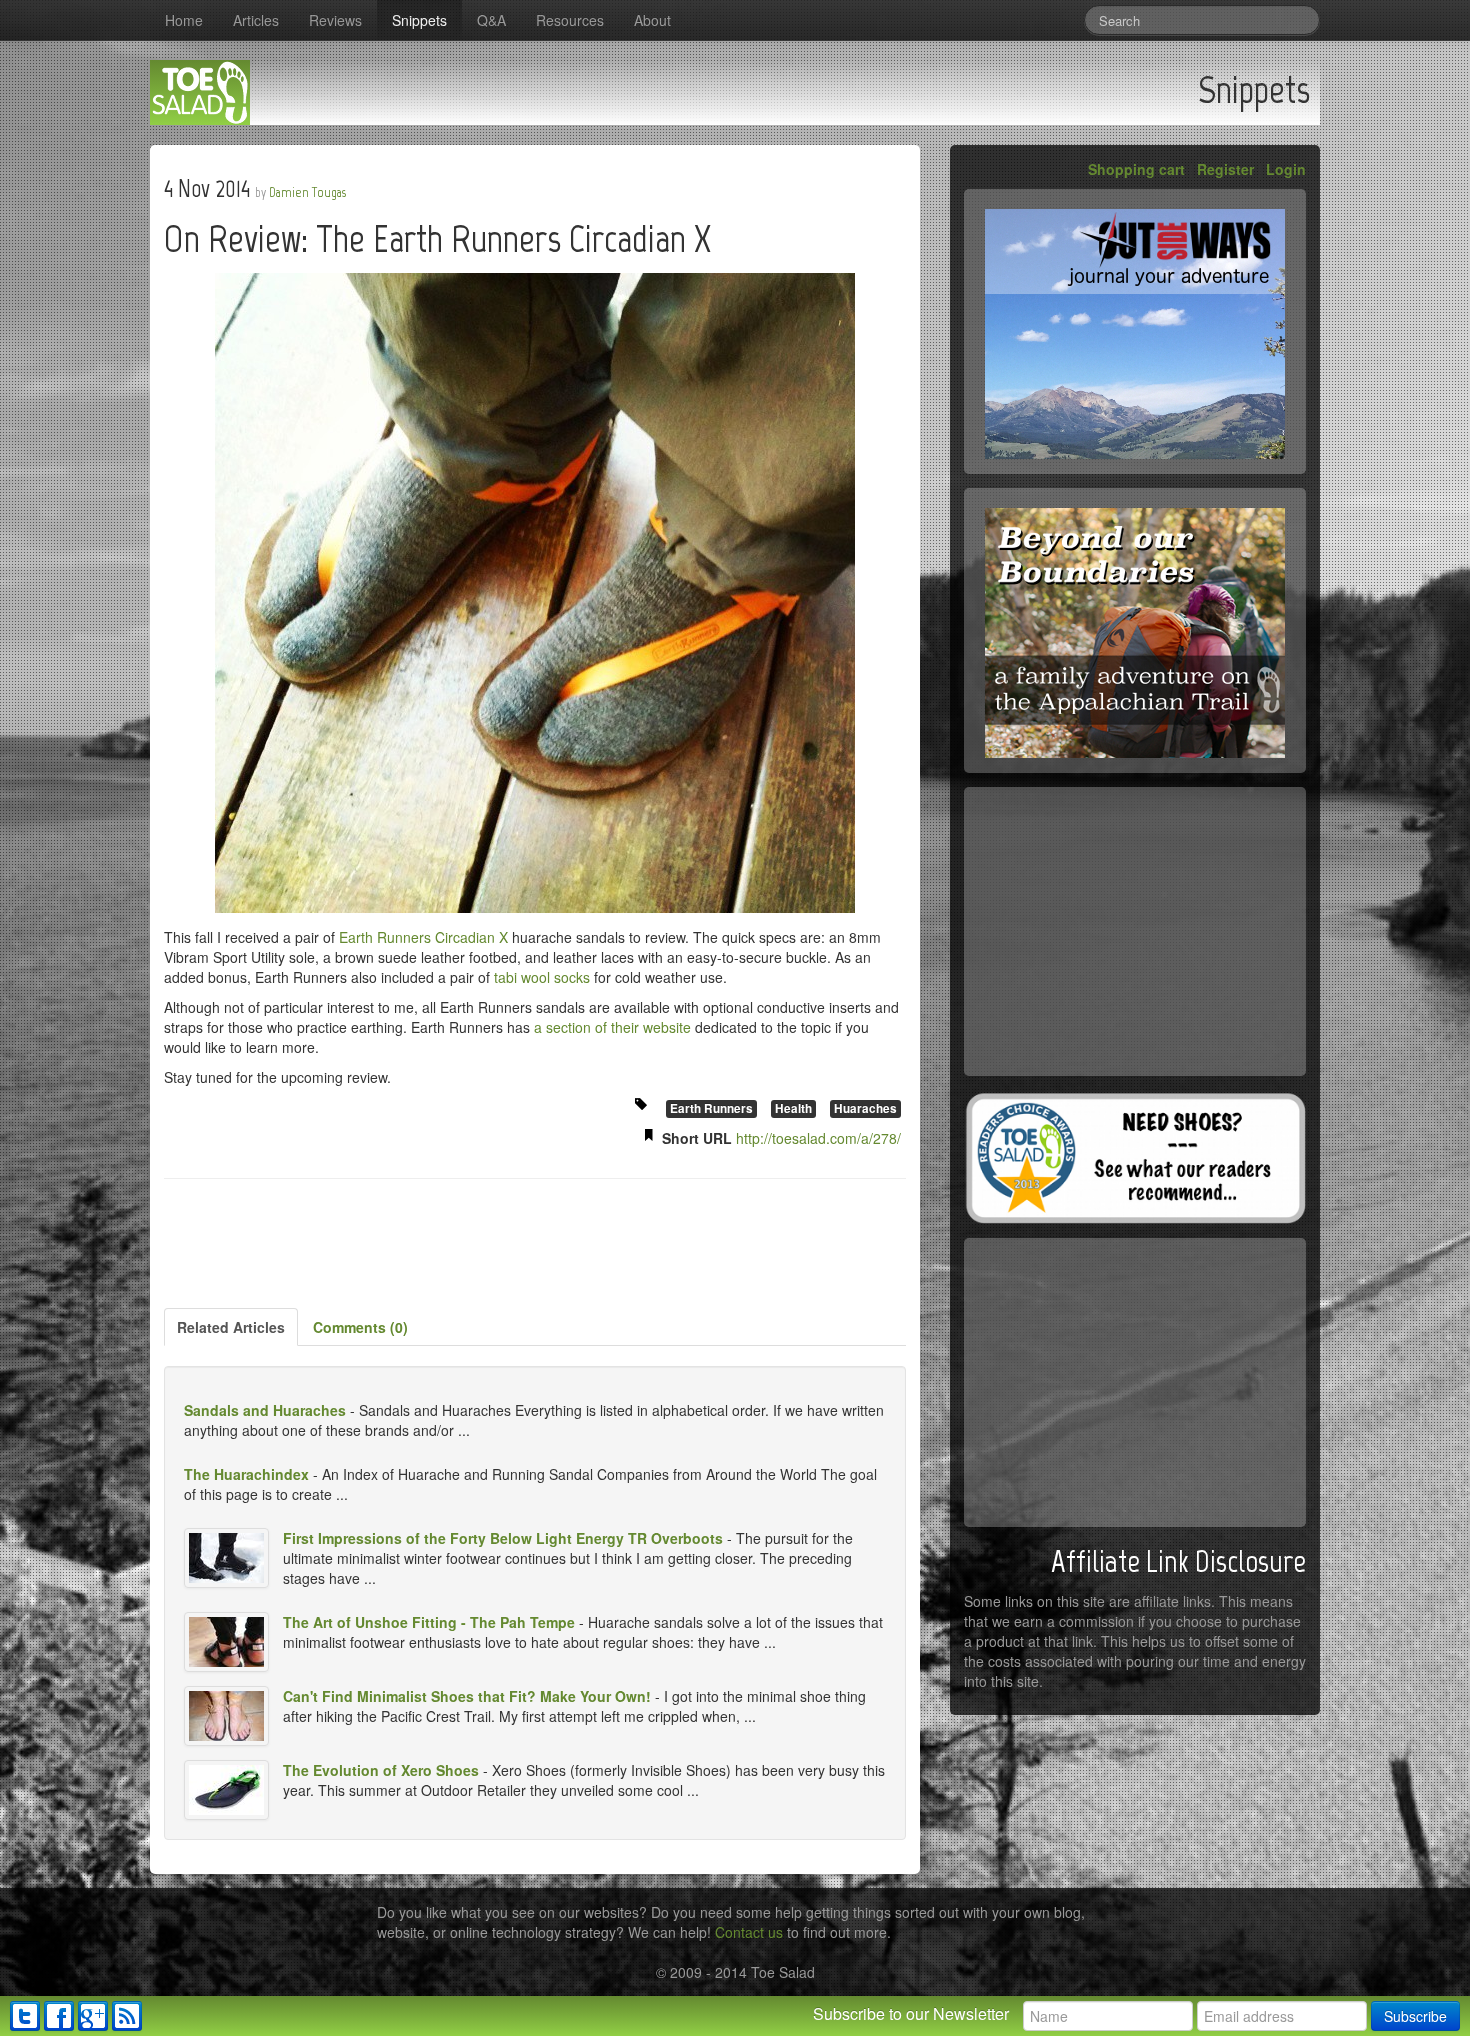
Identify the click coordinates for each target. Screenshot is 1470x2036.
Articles (256, 20)
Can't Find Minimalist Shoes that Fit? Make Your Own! (467, 1696)
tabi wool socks (542, 977)
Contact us (749, 1932)
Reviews (335, 20)
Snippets (419, 20)
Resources (570, 20)
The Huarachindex (246, 1474)
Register (1225, 169)
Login (1286, 169)
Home (184, 20)
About (652, 20)
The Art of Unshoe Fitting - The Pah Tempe (429, 1622)
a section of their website (612, 1027)
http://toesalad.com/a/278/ (818, 1138)
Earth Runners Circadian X (423, 937)
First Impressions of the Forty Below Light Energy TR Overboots (503, 1538)
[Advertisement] (535, 1245)
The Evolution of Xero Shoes (381, 1770)
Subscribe (1415, 2016)
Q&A (491, 20)
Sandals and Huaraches (265, 1410)
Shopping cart (1136, 169)
